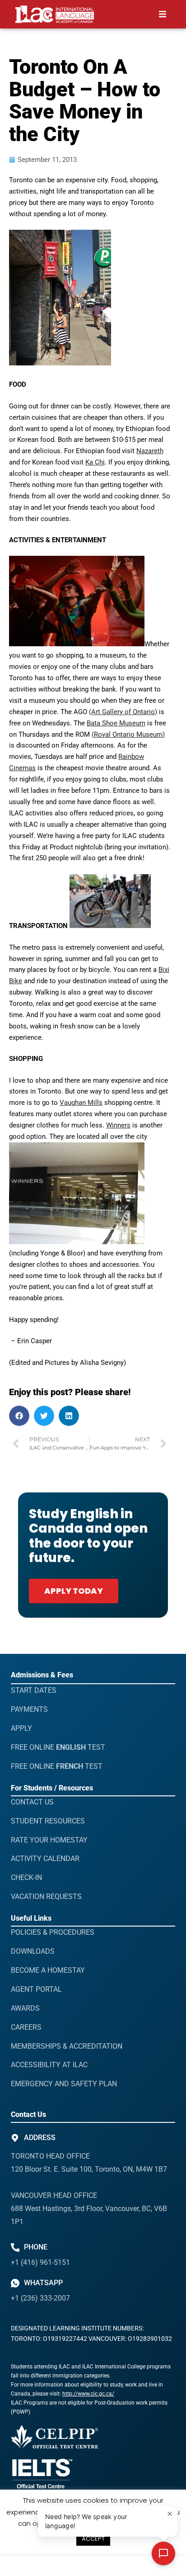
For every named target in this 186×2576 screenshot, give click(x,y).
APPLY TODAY (74, 1591)
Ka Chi (95, 462)
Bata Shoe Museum (116, 723)
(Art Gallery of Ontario (122, 712)
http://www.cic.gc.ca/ (88, 2394)
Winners (118, 1125)
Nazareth (150, 451)
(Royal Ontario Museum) (128, 734)
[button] (163, 14)
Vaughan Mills (81, 1103)
